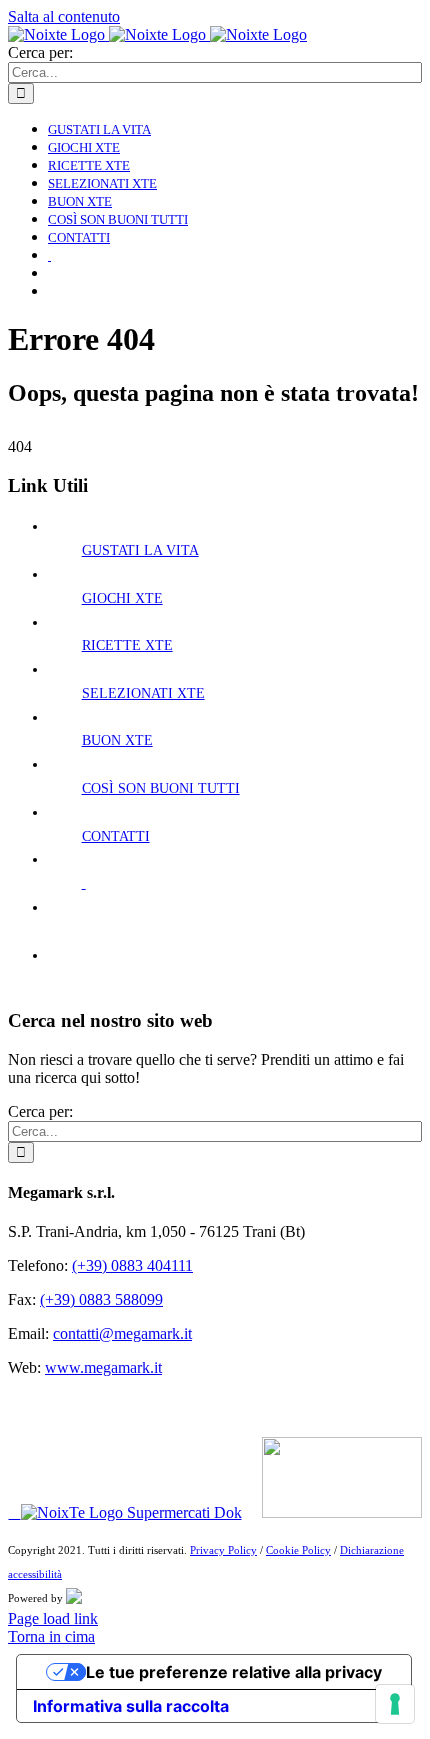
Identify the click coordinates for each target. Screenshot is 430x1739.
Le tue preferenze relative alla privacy (234, 1672)
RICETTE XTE (127, 645)
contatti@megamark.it (122, 1333)
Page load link (53, 1618)
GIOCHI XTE (122, 598)
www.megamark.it (103, 1367)
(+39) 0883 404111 (132, 1265)
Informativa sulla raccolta (131, 1706)
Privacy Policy (223, 1550)
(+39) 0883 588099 (101, 1299)
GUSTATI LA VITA (140, 550)
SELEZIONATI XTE (143, 693)
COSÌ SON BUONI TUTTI (161, 788)
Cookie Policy (298, 1550)
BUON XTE (117, 740)
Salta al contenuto (64, 16)
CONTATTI (116, 836)
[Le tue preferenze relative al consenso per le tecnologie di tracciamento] (395, 1704)
